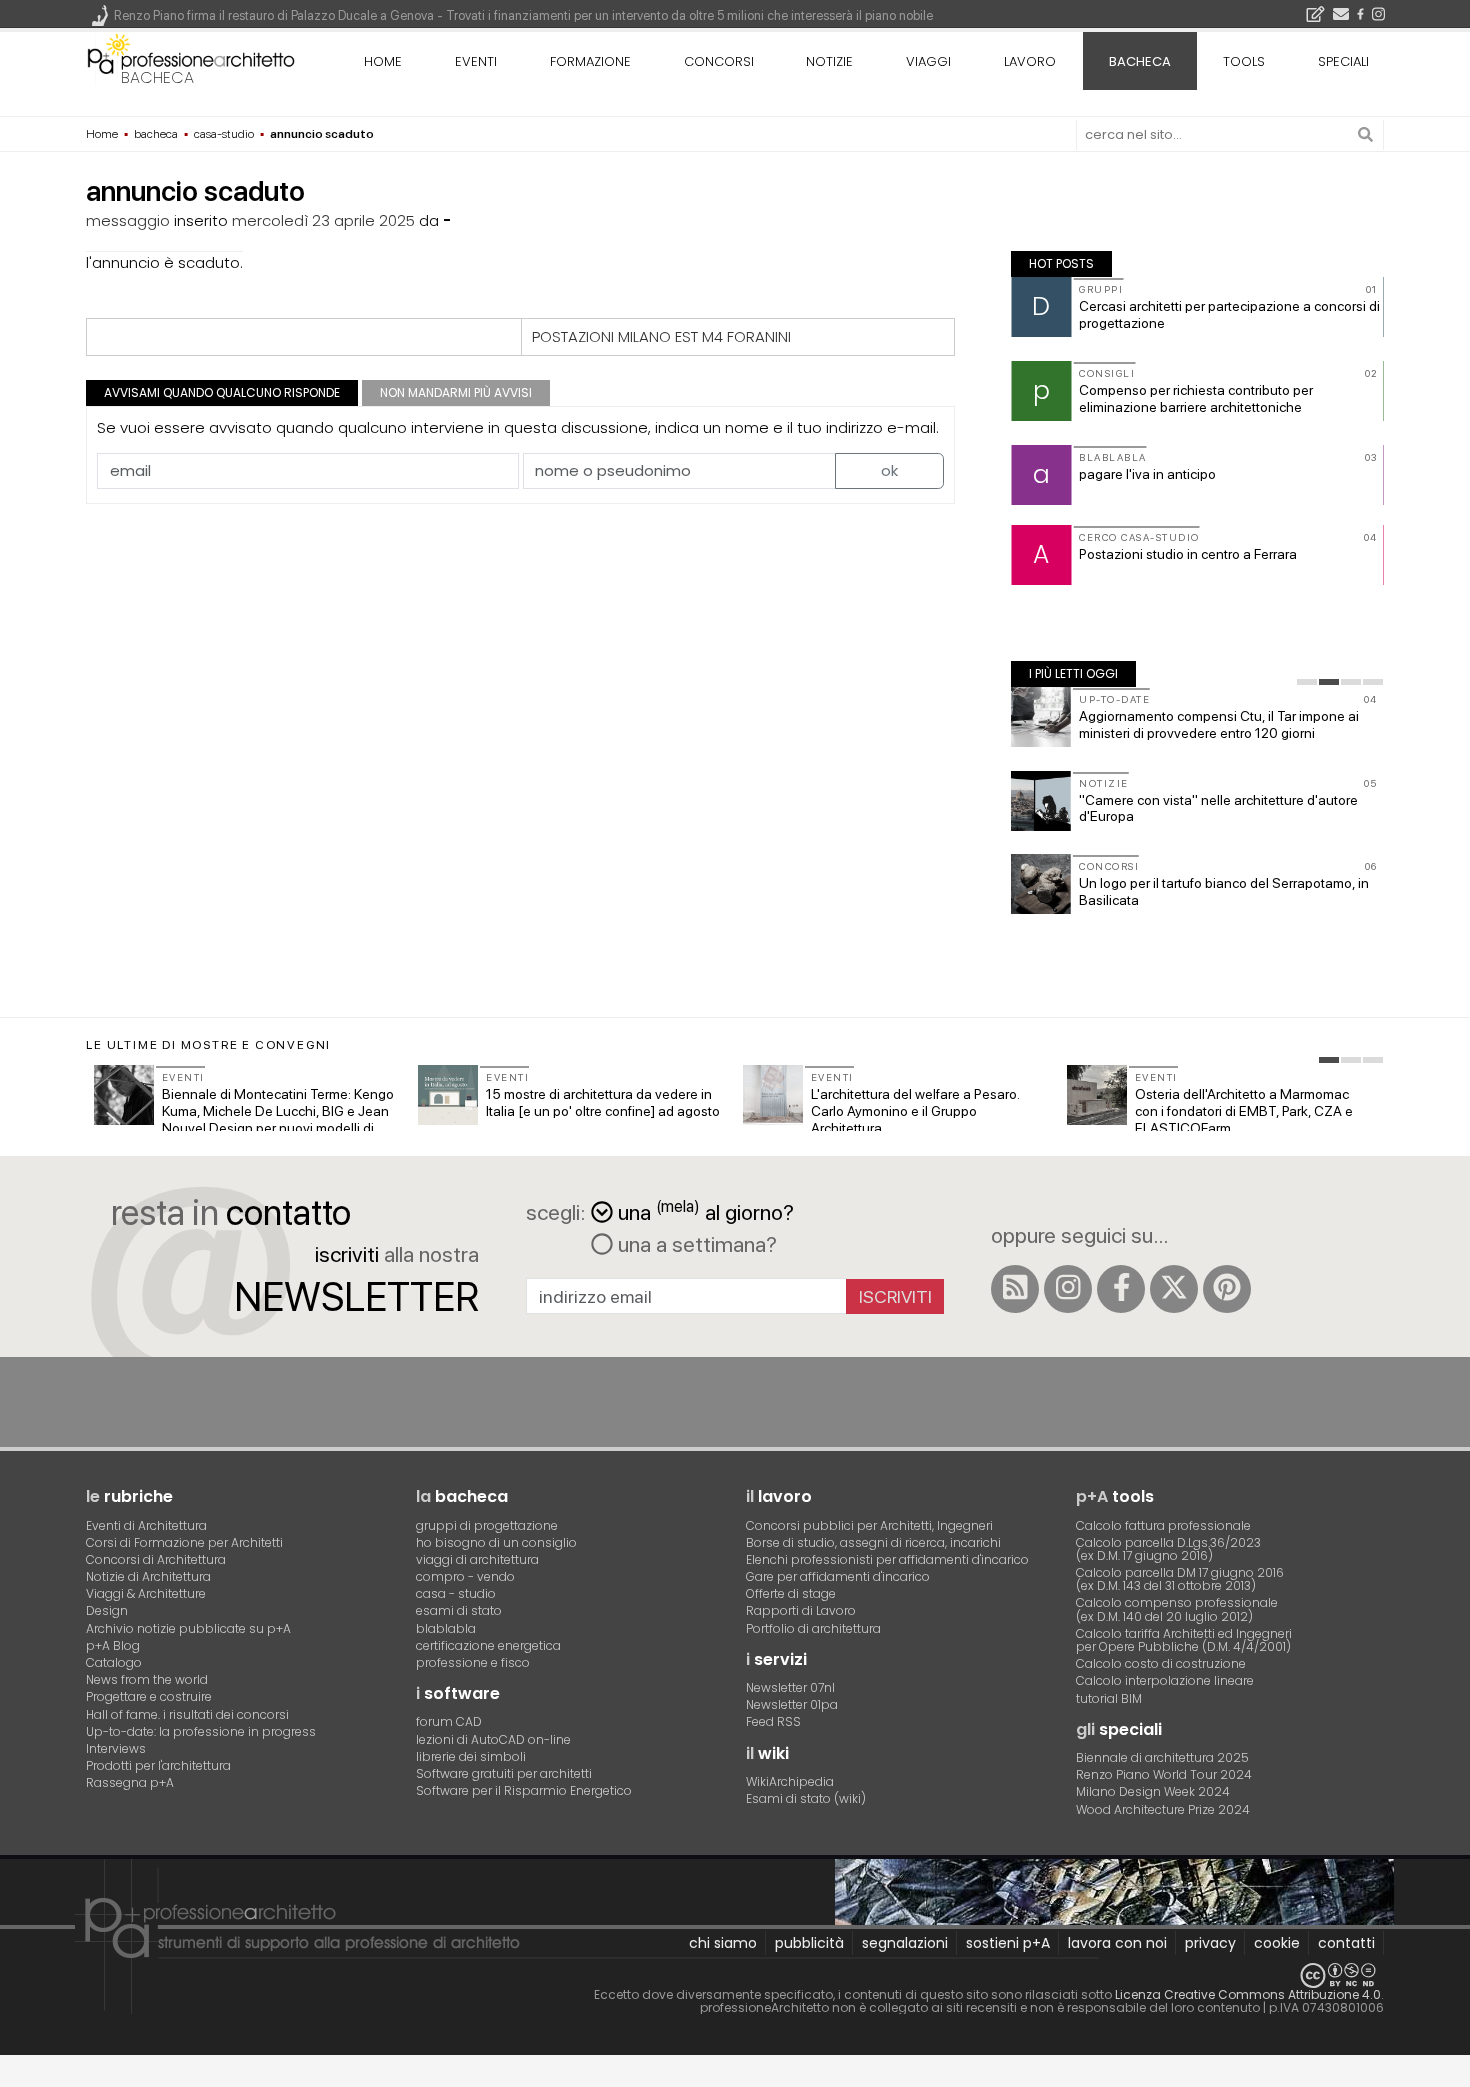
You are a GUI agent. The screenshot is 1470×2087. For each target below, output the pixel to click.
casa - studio (456, 1593)
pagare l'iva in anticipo (1147, 474)
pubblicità (809, 1943)
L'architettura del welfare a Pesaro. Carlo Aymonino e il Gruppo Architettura (915, 1111)
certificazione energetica (488, 1645)
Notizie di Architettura (148, 1576)
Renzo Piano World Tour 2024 (1164, 1774)
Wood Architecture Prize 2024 (1163, 1809)
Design (107, 1610)
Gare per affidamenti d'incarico (838, 1576)
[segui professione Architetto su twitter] (1174, 1289)
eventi (476, 61)
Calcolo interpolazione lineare (1165, 1680)
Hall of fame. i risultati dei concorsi (187, 1714)
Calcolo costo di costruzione (1161, 1663)
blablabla (446, 1628)
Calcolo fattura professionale (1163, 1525)
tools (1244, 61)
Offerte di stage (791, 1593)
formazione (590, 61)
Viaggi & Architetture (146, 1593)
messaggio (128, 220)
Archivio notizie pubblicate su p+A (188, 1628)
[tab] (1307, 682)
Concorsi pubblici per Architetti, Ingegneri (869, 1525)
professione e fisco (473, 1662)
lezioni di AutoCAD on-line (493, 1739)
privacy (1210, 1943)
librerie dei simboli (471, 1756)
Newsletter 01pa (792, 1704)
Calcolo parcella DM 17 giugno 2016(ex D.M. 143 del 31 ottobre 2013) (1180, 1579)
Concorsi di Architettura (156, 1559)
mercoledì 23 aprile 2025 (323, 220)
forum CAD (449, 1721)
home (383, 61)
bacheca (157, 77)
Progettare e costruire (149, 1696)
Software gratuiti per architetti (504, 1773)
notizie (829, 61)
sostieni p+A (1008, 1943)
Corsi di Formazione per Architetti (184, 1542)
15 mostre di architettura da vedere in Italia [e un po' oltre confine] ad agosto (603, 1102)
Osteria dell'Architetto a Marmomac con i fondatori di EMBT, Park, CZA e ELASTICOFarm (1244, 1111)
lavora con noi (1117, 1943)
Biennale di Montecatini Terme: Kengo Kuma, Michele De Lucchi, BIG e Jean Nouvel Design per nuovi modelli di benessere (278, 1119)
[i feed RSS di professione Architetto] (1015, 1289)
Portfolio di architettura (813, 1628)
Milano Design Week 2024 (1153, 1791)
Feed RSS (773, 1721)
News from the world (147, 1679)
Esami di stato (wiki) (806, 1798)
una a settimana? (695, 1244)
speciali (1343, 61)
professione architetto (191, 59)
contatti (1346, 1943)
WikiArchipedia (790, 1781)
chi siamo (723, 1943)
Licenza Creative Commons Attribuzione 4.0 (1248, 1994)
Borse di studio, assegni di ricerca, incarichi (873, 1542)
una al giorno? (706, 1210)
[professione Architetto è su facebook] (1121, 1289)
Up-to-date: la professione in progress (201, 1731)
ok (889, 470)
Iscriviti (895, 1296)
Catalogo (114, 1662)
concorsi (719, 61)
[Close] (12, 2077)
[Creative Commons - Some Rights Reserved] (735, 1975)
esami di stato (459, 1610)
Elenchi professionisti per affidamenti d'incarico (887, 1559)
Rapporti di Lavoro (801, 1610)
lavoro (1030, 61)
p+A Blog (113, 1645)
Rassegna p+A (130, 1782)
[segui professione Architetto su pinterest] (1227, 1289)
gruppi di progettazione (487, 1525)
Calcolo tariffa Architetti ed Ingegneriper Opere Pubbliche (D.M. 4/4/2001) (1184, 1640)
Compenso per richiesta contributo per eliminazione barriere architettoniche (1196, 398)
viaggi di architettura (477, 1559)
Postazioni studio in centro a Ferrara (1188, 554)
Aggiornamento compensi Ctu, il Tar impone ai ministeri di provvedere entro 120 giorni (1219, 724)
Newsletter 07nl (790, 1687)
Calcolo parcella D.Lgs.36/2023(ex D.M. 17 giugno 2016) (1168, 1549)
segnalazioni (905, 1943)
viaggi (928, 61)
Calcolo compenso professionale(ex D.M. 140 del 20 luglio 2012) (1177, 1609)
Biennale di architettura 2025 (1162, 1757)
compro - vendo (465, 1576)
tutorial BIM (1109, 1698)
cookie (1277, 1943)
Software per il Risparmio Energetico (524, 1790)
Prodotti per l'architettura (158, 1765)
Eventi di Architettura (146, 1525)
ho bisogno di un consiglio (496, 1542)
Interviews (116, 1748)
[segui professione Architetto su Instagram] (1068, 1289)
